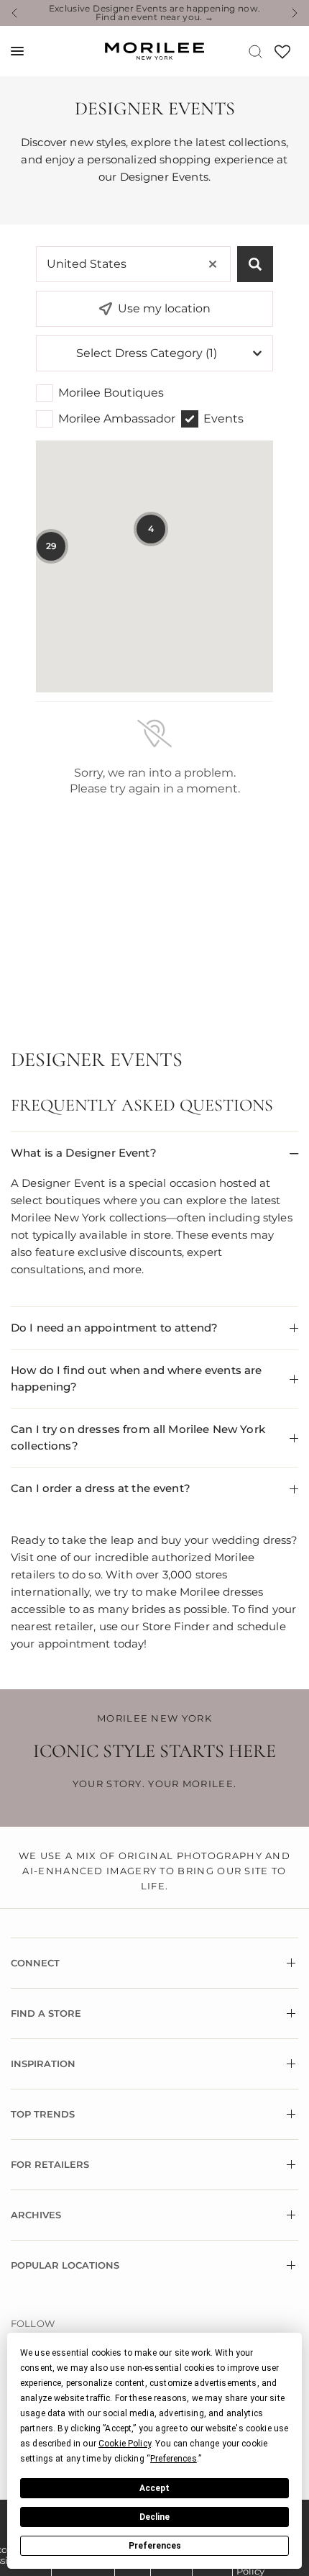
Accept (154, 2488)
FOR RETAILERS (50, 2164)
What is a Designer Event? (84, 1153)
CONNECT (35, 1963)
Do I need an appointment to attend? (114, 1328)
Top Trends (43, 2114)
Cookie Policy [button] (125, 2444)
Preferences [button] (174, 2459)
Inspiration (43, 2064)
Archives (36, 2215)
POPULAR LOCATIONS (65, 2265)
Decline (154, 2517)
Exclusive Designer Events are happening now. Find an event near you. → (155, 13)
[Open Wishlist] (282, 57)
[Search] (255, 51)
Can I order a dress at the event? (101, 1488)
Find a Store (46, 2013)
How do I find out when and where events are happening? (136, 1378)
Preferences (155, 2546)
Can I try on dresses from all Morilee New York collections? (138, 1437)
